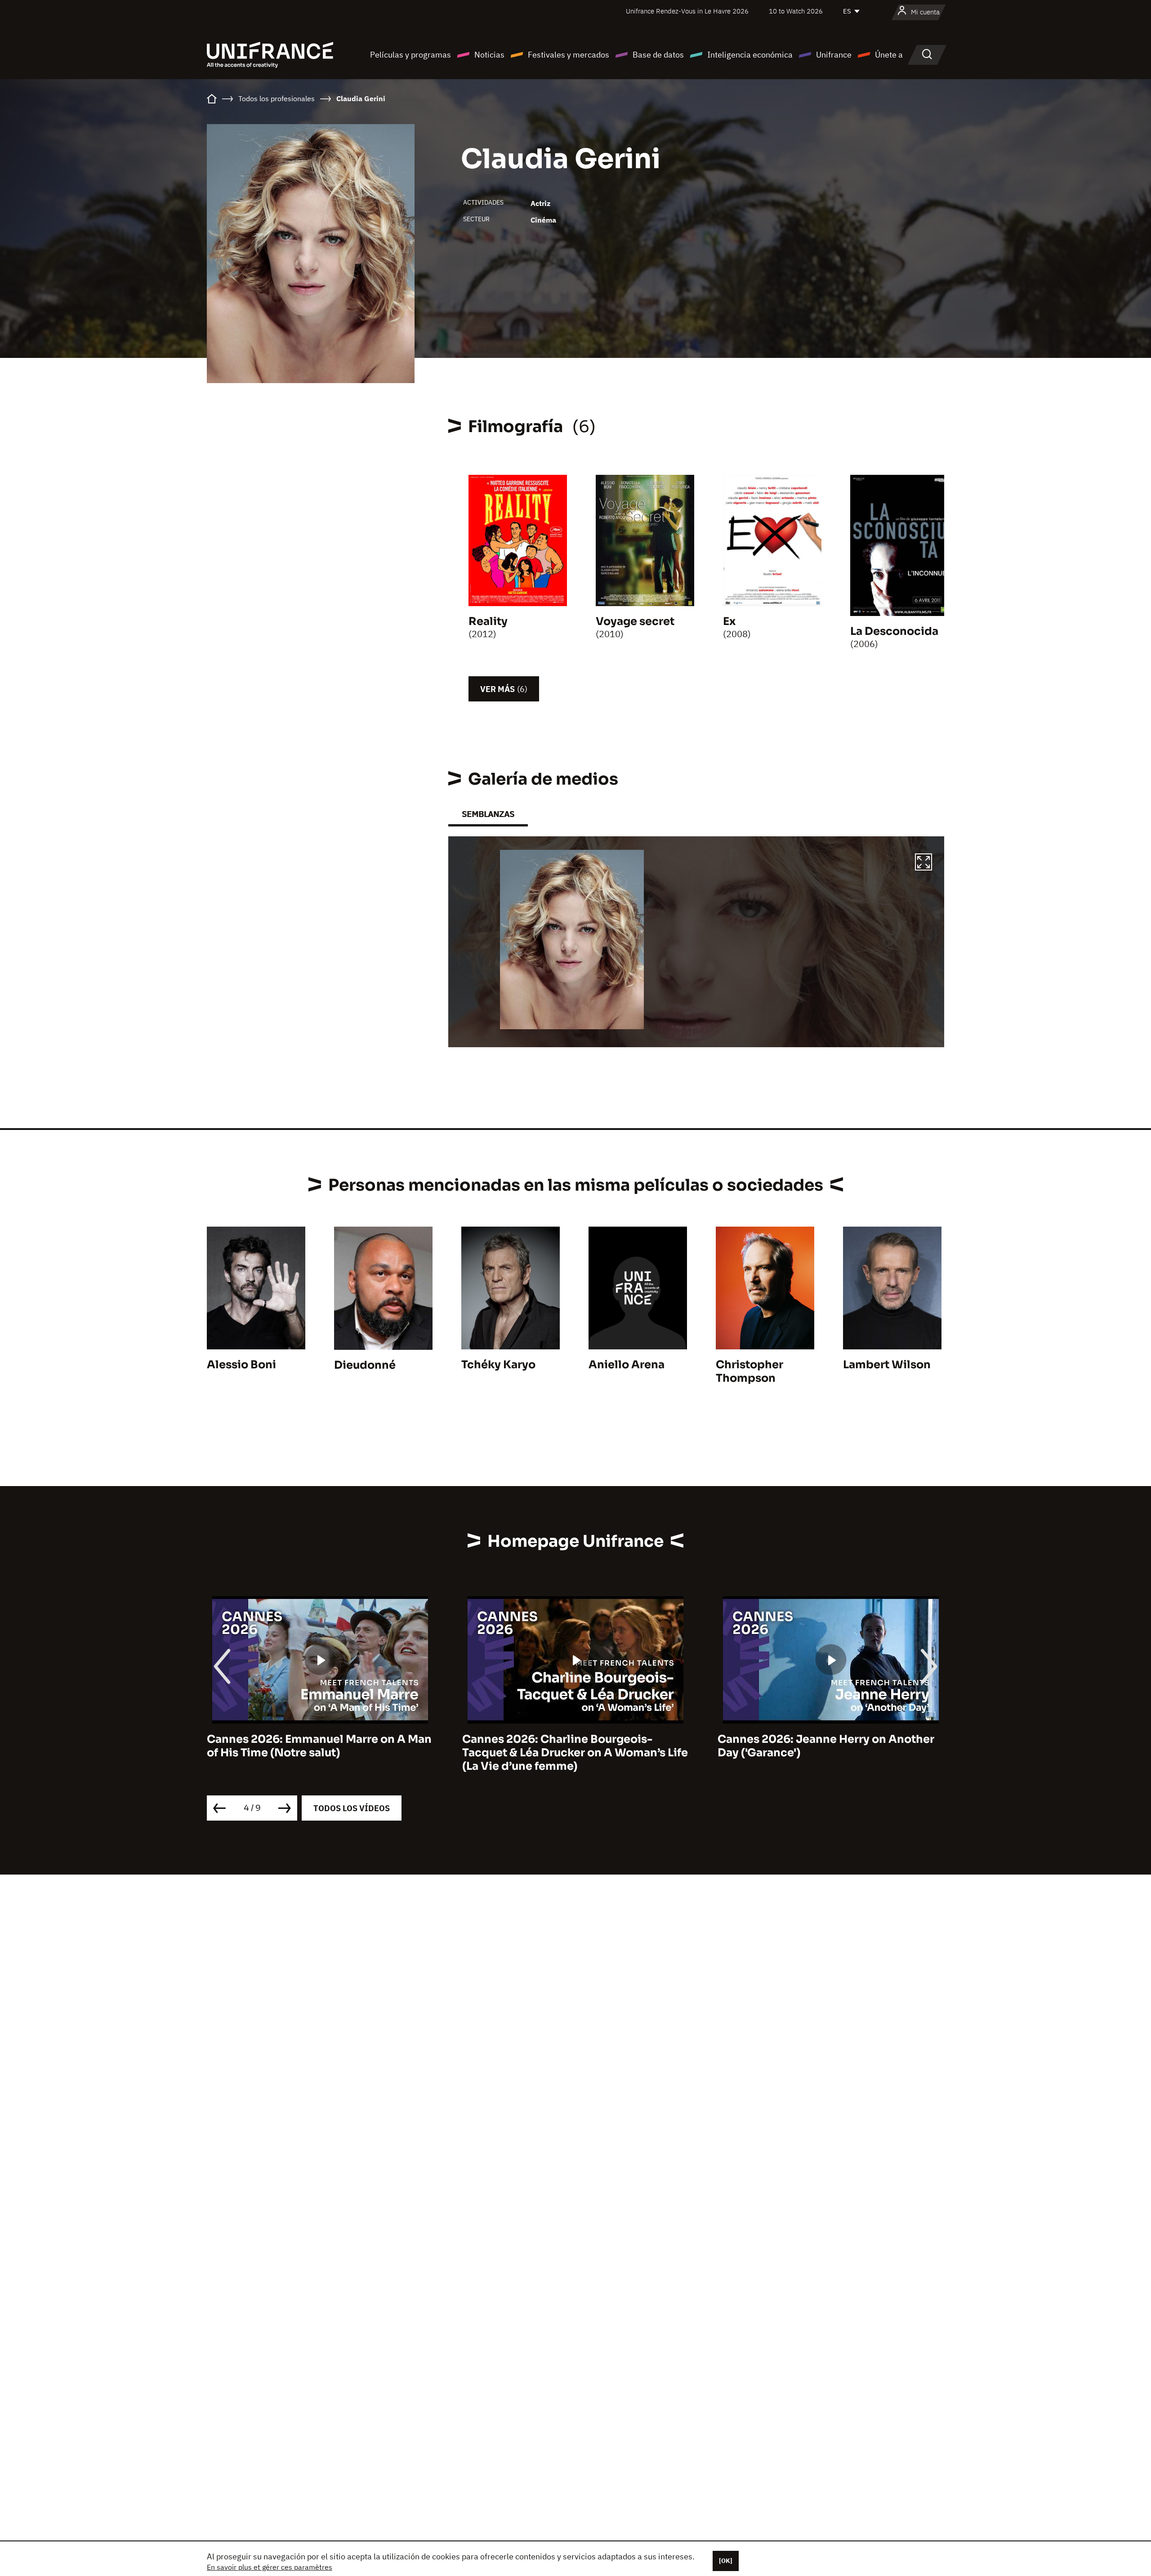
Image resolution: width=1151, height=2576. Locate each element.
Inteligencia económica (750, 55)
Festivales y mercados (569, 55)
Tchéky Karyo (498, 1365)
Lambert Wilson (887, 1365)
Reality (488, 621)
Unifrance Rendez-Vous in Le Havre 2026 (687, 11)
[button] (923, 863)
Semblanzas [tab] (488, 814)
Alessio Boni (241, 1365)
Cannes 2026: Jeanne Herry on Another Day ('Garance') (571, 1746)
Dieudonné (365, 1365)
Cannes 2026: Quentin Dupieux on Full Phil (823, 1746)
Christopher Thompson (749, 1371)
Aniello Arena (627, 1365)
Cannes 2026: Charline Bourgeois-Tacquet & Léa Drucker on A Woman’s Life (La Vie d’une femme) (320, 1753)
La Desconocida (894, 631)
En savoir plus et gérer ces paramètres (270, 2567)
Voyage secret (635, 621)
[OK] (726, 2561)
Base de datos (658, 55)
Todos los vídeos (352, 1808)
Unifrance (834, 55)
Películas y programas (410, 55)
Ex (729, 621)
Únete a (889, 55)
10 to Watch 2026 (796, 11)
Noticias (489, 55)
